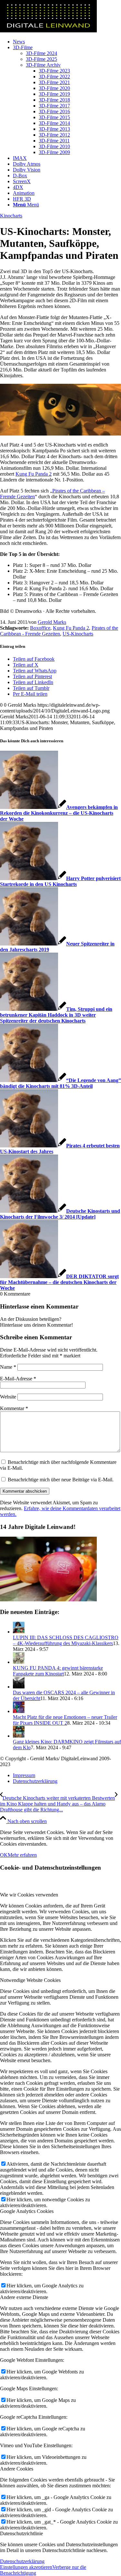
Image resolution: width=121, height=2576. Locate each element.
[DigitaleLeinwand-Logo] (48, 31)
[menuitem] (67, 42)
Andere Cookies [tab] (17, 2469)
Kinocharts (11, 216)
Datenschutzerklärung (22, 2561)
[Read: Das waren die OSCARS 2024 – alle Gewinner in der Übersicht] (19, 1687)
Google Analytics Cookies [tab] (27, 2211)
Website (8, 1397)
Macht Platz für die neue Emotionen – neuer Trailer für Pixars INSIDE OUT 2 (65, 1720)
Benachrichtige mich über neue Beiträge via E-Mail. (61, 1480)
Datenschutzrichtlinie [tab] (21, 2533)
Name (8, 1367)
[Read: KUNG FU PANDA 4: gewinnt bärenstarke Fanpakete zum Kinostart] (19, 1662)
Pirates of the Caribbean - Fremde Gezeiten (59, 631)
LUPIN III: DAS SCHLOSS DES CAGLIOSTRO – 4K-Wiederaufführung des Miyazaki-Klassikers (66, 1640)
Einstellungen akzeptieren (26, 2567)
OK (4, 1855)
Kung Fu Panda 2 (34, 474)
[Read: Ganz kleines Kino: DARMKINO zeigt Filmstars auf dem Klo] (19, 1736)
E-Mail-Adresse (18, 1379)
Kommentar (14, 1408)
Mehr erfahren (22, 1855)
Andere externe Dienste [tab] (24, 2297)
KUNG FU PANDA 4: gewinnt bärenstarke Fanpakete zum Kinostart (58, 1671)
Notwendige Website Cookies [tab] (30, 1980)
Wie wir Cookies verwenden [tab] (29, 1895)
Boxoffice (40, 628)
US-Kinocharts (78, 634)
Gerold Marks (52, 622)
